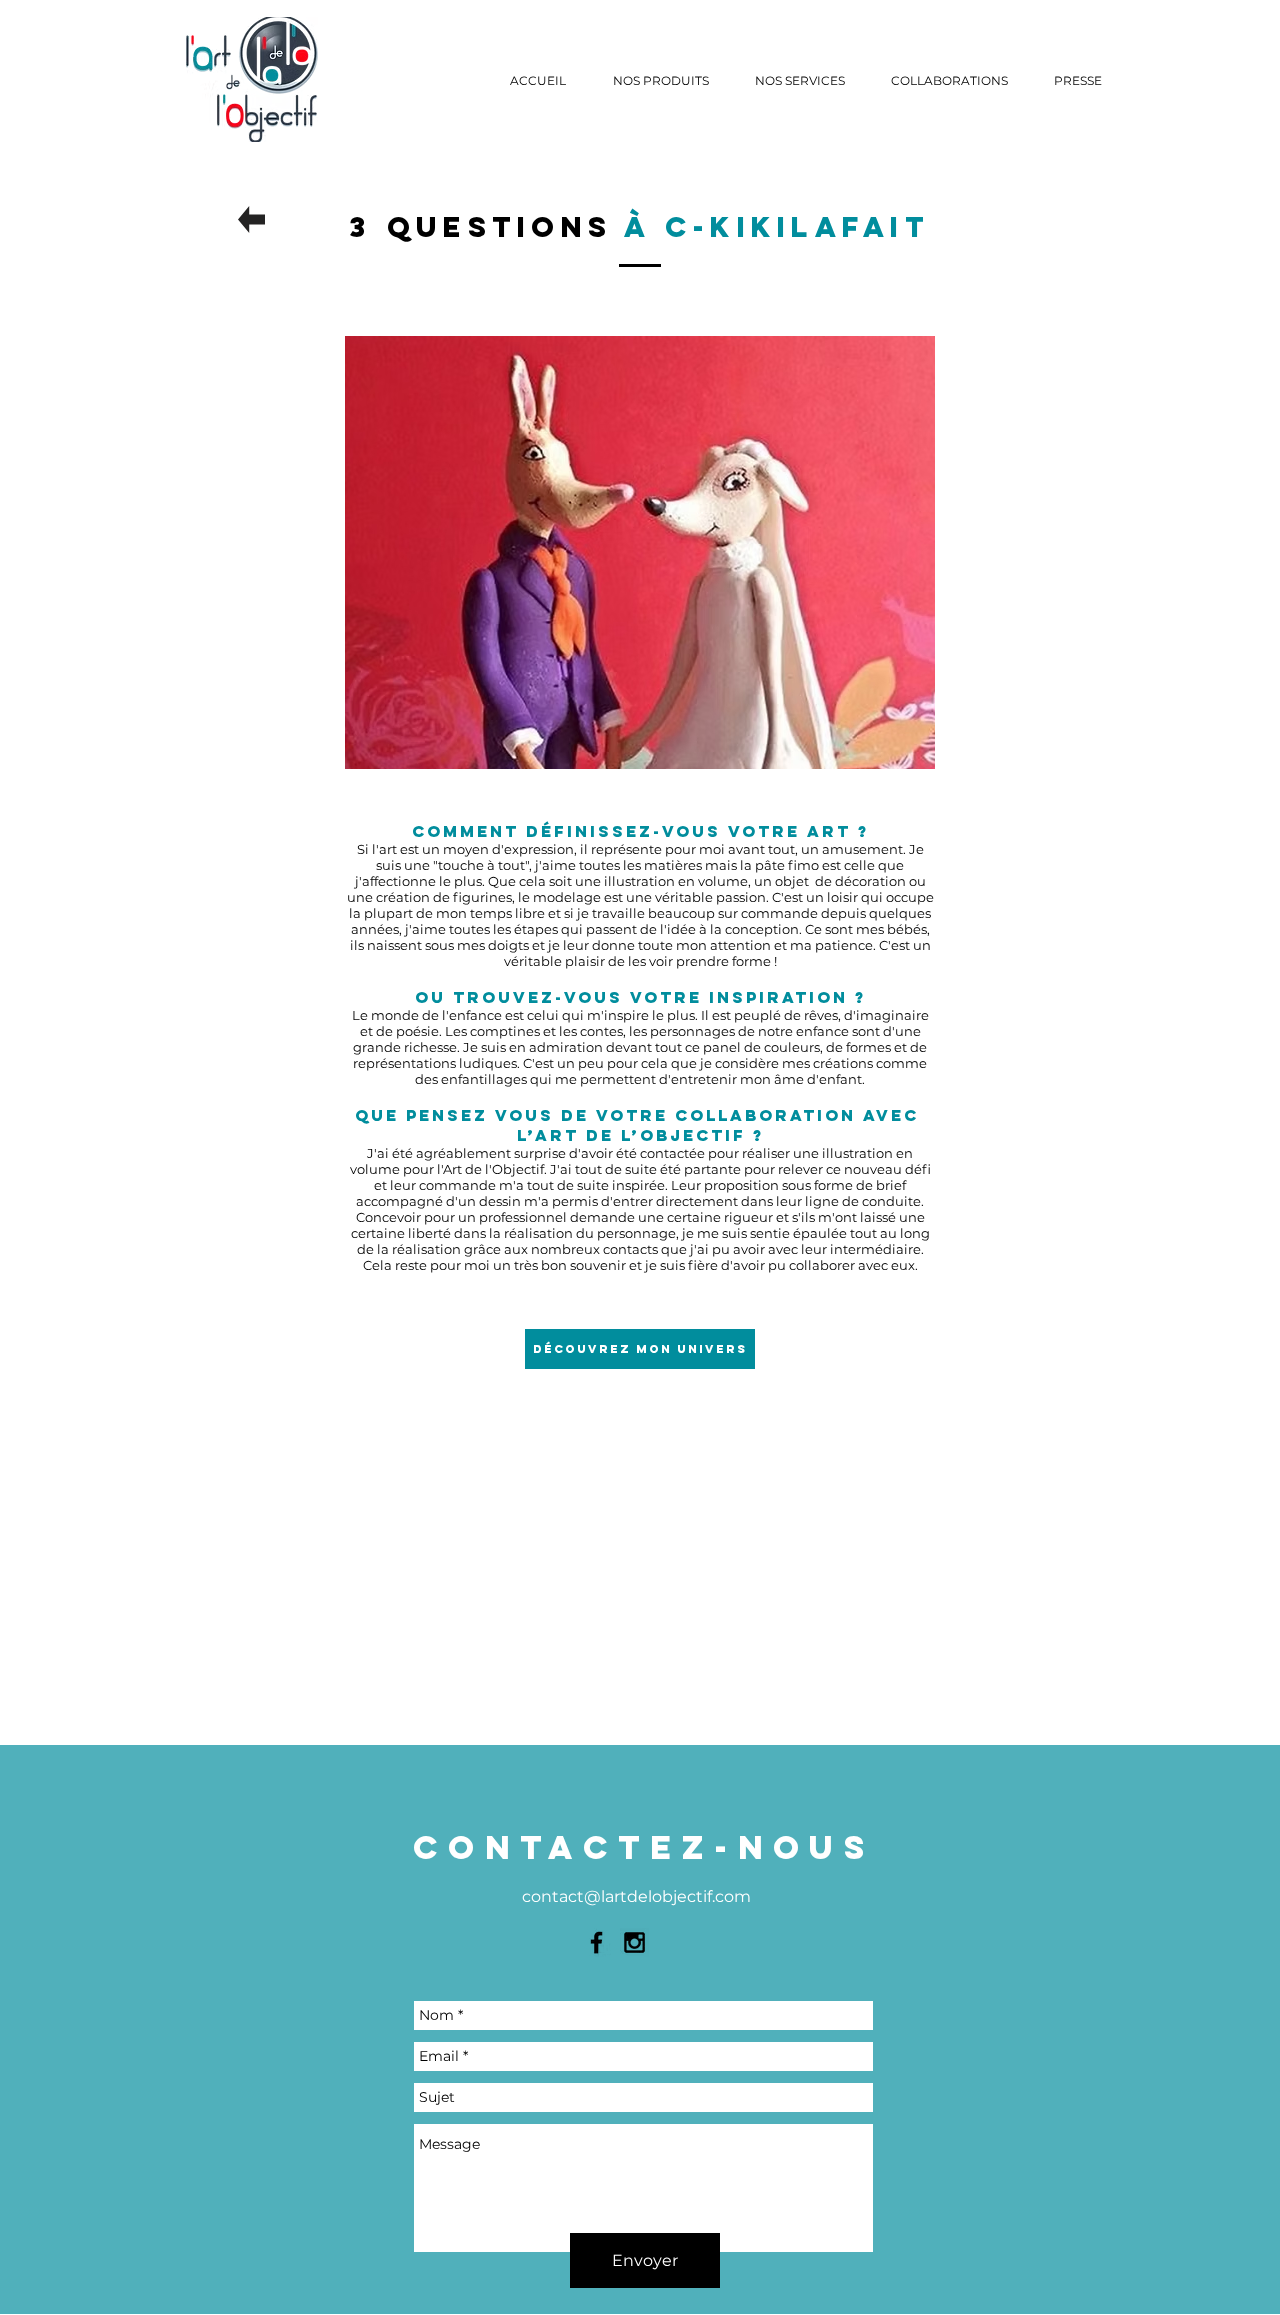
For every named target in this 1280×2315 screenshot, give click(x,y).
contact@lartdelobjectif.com (636, 1896)
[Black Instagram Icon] (634, 1942)
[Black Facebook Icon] (596, 1942)
